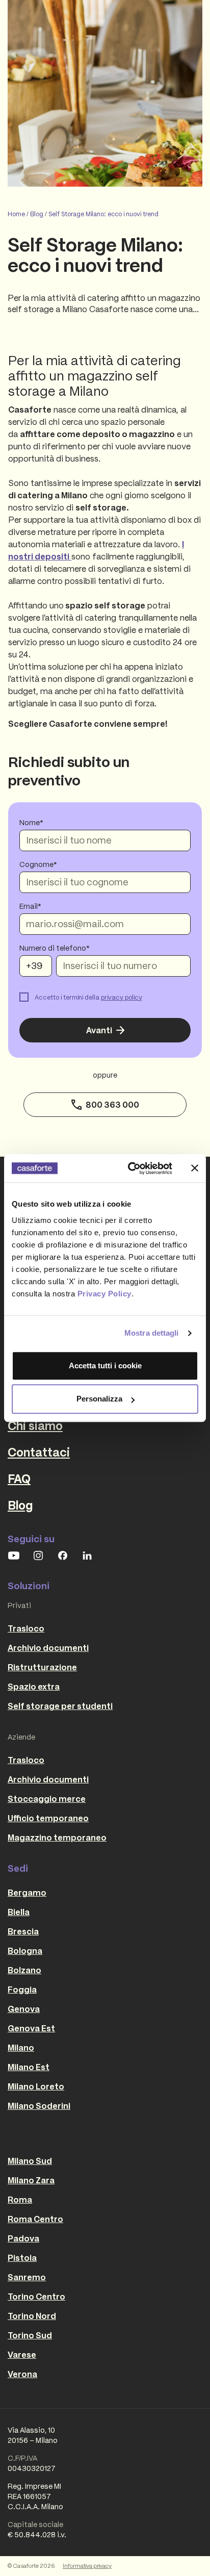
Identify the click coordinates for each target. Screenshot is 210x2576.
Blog (37, 214)
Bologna (25, 1951)
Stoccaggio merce (47, 1799)
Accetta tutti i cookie (105, 1366)
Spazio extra (34, 1687)
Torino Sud (30, 2335)
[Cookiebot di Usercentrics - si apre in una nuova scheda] (130, 1168)
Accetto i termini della (88, 997)
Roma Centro (35, 2219)
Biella (19, 1912)
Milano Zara (31, 2180)
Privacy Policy (104, 1294)
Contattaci (39, 1452)
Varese (22, 2355)
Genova (24, 2009)
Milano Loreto (36, 2086)
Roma (20, 2200)
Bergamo (27, 1893)
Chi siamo (35, 1426)
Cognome (36, 864)
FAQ (19, 1479)
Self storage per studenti (60, 1706)
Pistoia (22, 2258)
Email (29, 906)
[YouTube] (14, 1555)
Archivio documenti (48, 1648)
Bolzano (24, 1970)
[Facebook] (63, 1555)
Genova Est (31, 2028)
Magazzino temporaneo (57, 1838)
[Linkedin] (87, 1555)
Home (16, 214)
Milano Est (29, 2067)
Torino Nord (32, 2316)
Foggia (22, 1990)
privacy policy (122, 997)
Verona (22, 2374)
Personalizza (99, 1399)
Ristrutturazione (42, 1667)
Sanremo (27, 2277)
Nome (30, 823)
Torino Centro (36, 2297)
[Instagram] (38, 1555)
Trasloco (26, 1628)
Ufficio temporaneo (48, 1818)
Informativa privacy (87, 2566)
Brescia (23, 1931)
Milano (21, 2048)
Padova (23, 2238)
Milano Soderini (39, 2106)
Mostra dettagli (152, 1333)
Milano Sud (30, 2161)
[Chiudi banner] (195, 1168)
